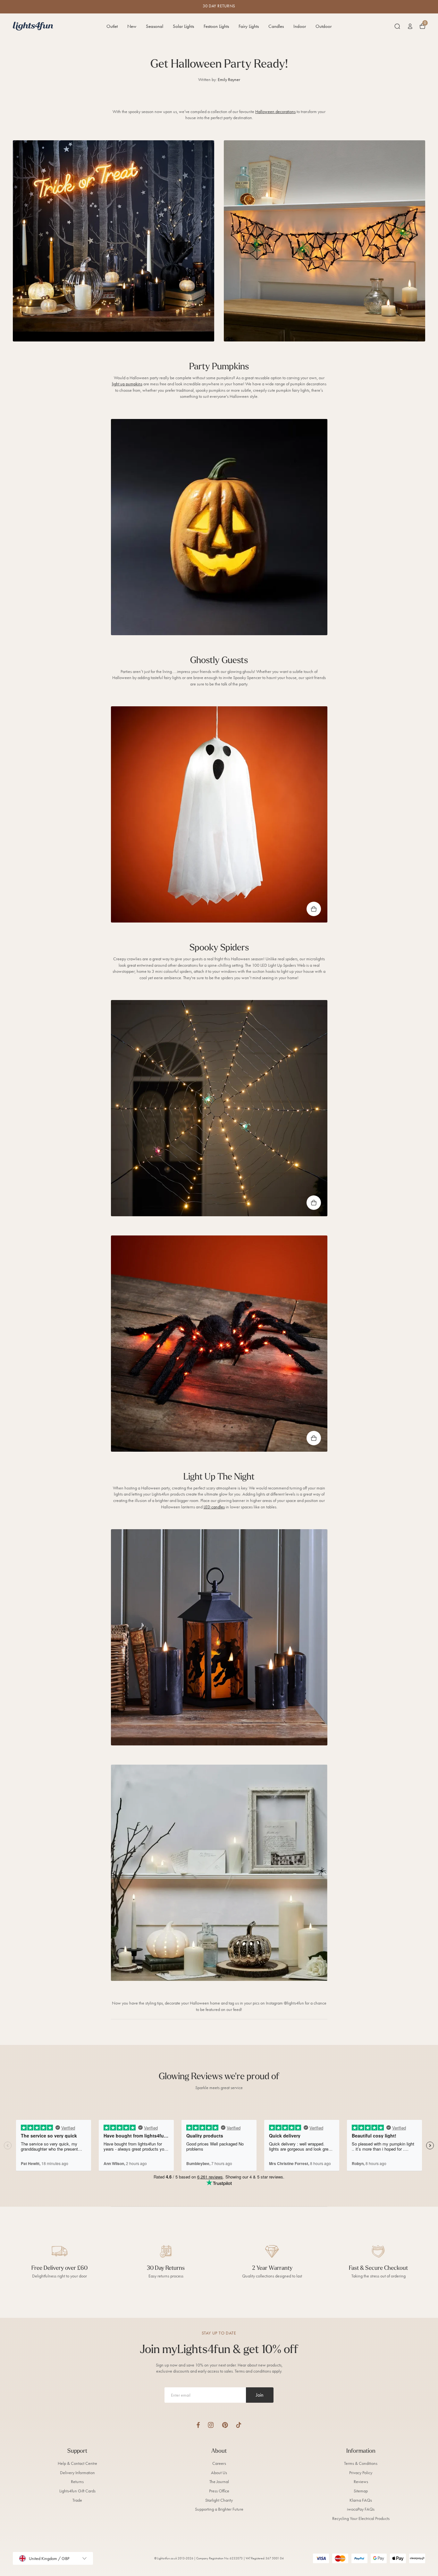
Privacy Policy (361, 2473)
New (132, 26)
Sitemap (361, 2491)
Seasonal (155, 26)
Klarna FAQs (361, 2500)
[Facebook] (198, 2425)
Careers (219, 2463)
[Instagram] (211, 2425)
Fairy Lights (249, 26)
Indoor (300, 26)
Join (260, 2395)
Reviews (361, 2482)
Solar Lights (183, 26)
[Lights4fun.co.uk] (33, 26)
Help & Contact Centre (77, 2463)
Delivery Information (77, 2473)
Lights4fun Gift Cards (77, 2491)
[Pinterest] (225, 2425)
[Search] (397, 26)
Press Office (219, 2491)
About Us (219, 2473)
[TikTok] (239, 2425)
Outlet (112, 26)
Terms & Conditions (361, 2463)
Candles (276, 26)
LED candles (214, 1507)
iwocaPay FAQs (361, 2509)
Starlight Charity (219, 2500)
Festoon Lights (216, 26)
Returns (77, 2482)
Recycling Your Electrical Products (361, 2519)
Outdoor (324, 26)
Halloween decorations (275, 112)
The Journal (219, 2482)
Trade (77, 2500)
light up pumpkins (127, 384)
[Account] (410, 26)
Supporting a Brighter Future (219, 2509)
